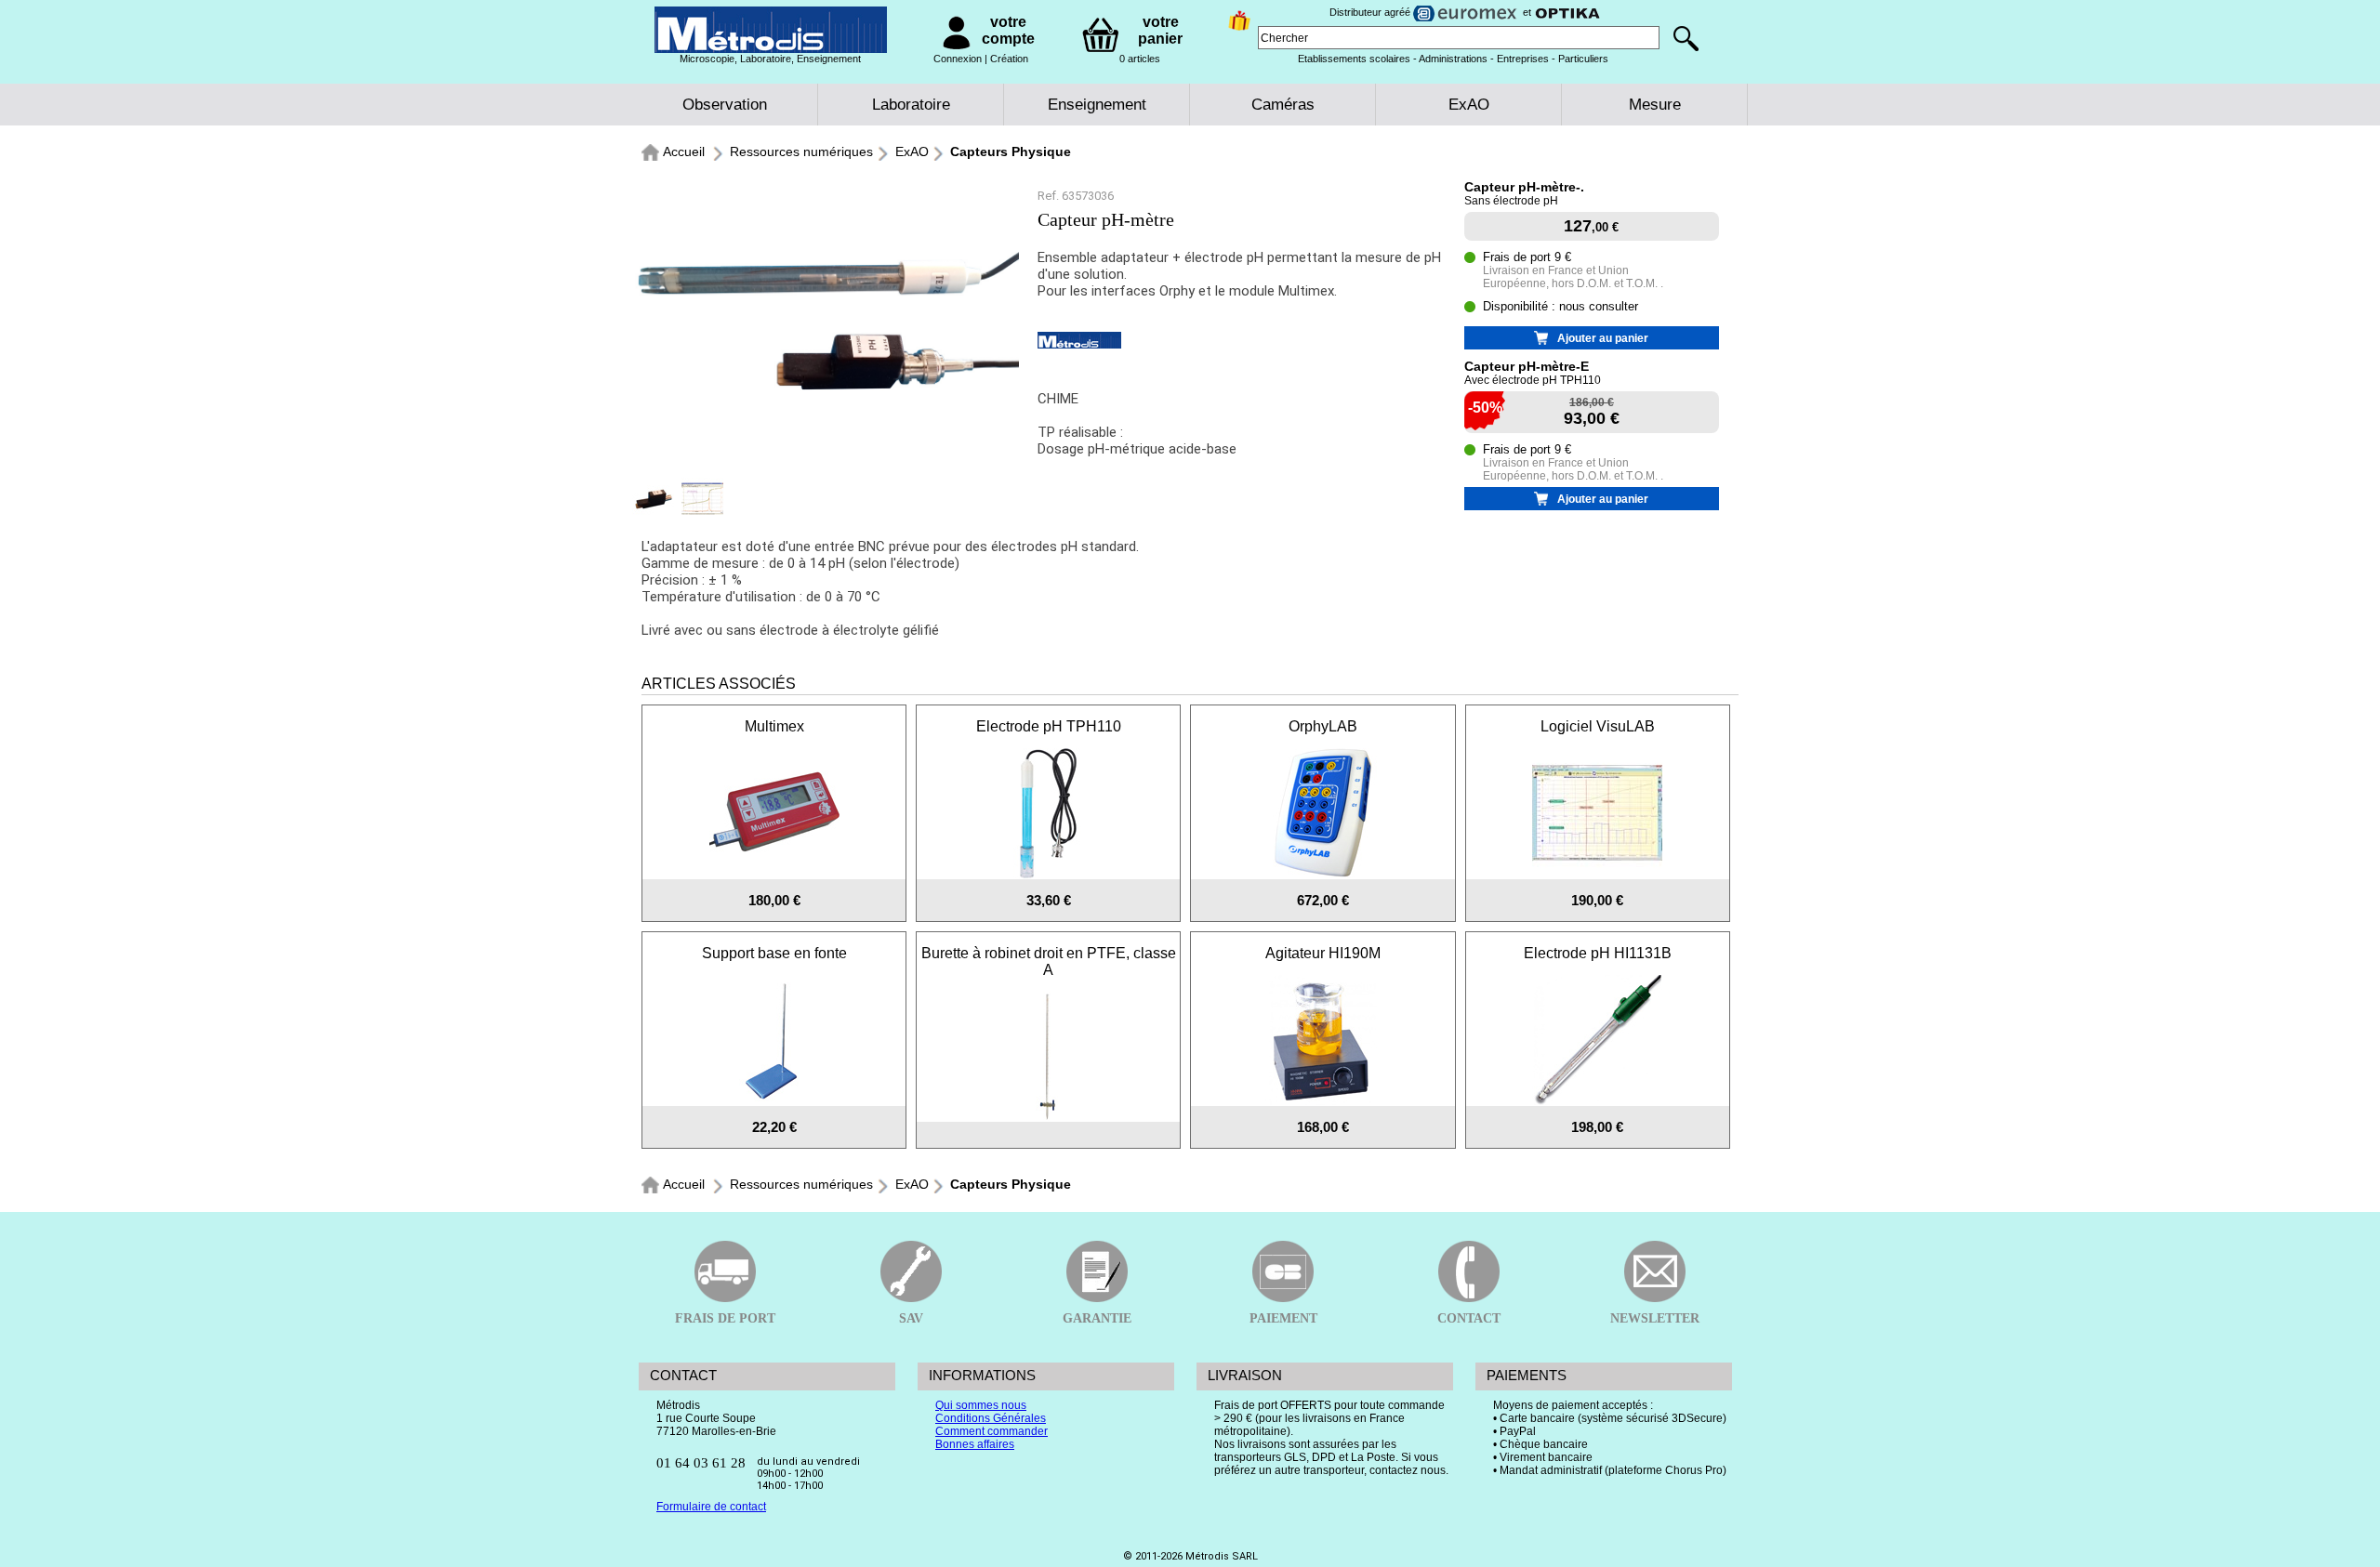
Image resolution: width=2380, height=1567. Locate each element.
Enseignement (1097, 105)
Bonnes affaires (975, 1444)
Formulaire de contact (711, 1507)
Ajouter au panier (1603, 338)
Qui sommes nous (981, 1405)
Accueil (684, 151)
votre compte (1008, 30)
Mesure (1655, 105)
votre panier (1160, 30)
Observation (725, 105)
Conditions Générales (991, 1418)
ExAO (1469, 105)
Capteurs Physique (1011, 151)
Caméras (1283, 105)
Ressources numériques (801, 151)
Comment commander (992, 1431)
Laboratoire (911, 105)
